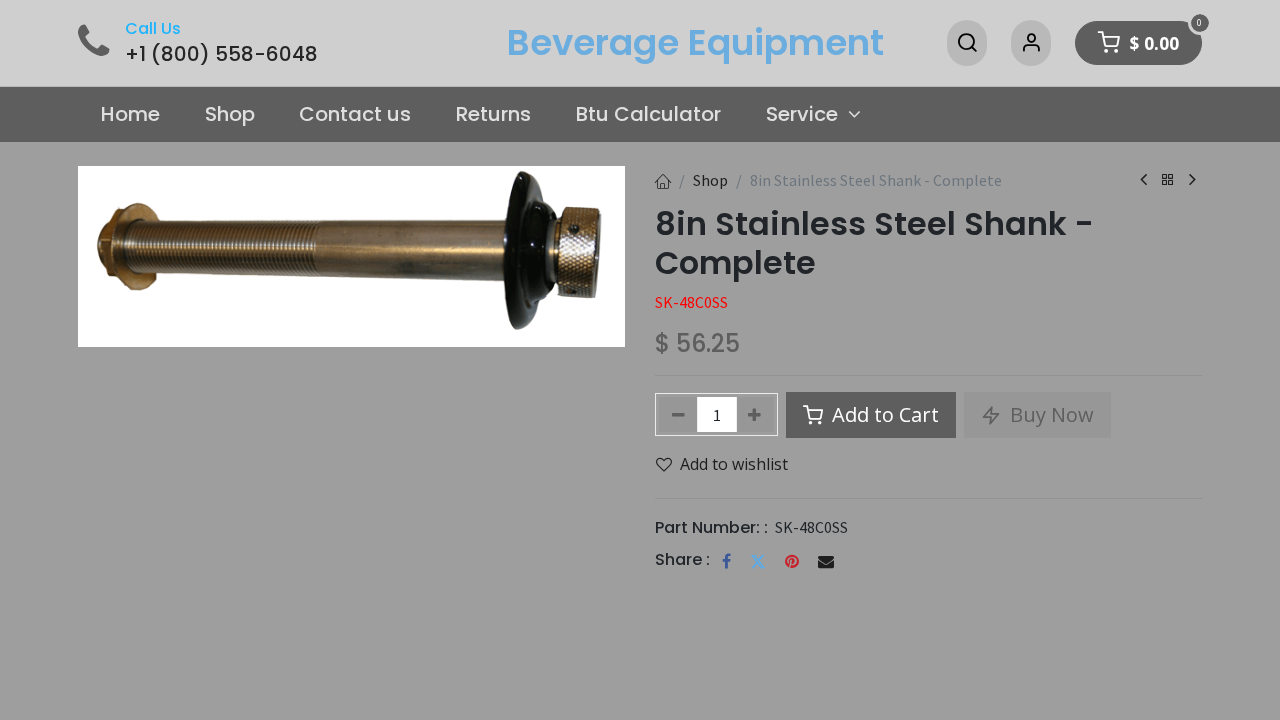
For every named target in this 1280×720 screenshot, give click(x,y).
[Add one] (755, 414)
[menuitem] (130, 115)
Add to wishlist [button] (734, 464)
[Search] (967, 43)
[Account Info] (1031, 43)
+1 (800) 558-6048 (221, 54)
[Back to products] (1168, 180)
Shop (710, 180)
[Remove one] (678, 414)
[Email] (826, 561)
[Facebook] (726, 561)
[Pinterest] (792, 561)
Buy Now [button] (1049, 414)
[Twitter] (758, 561)
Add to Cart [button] (883, 414)
